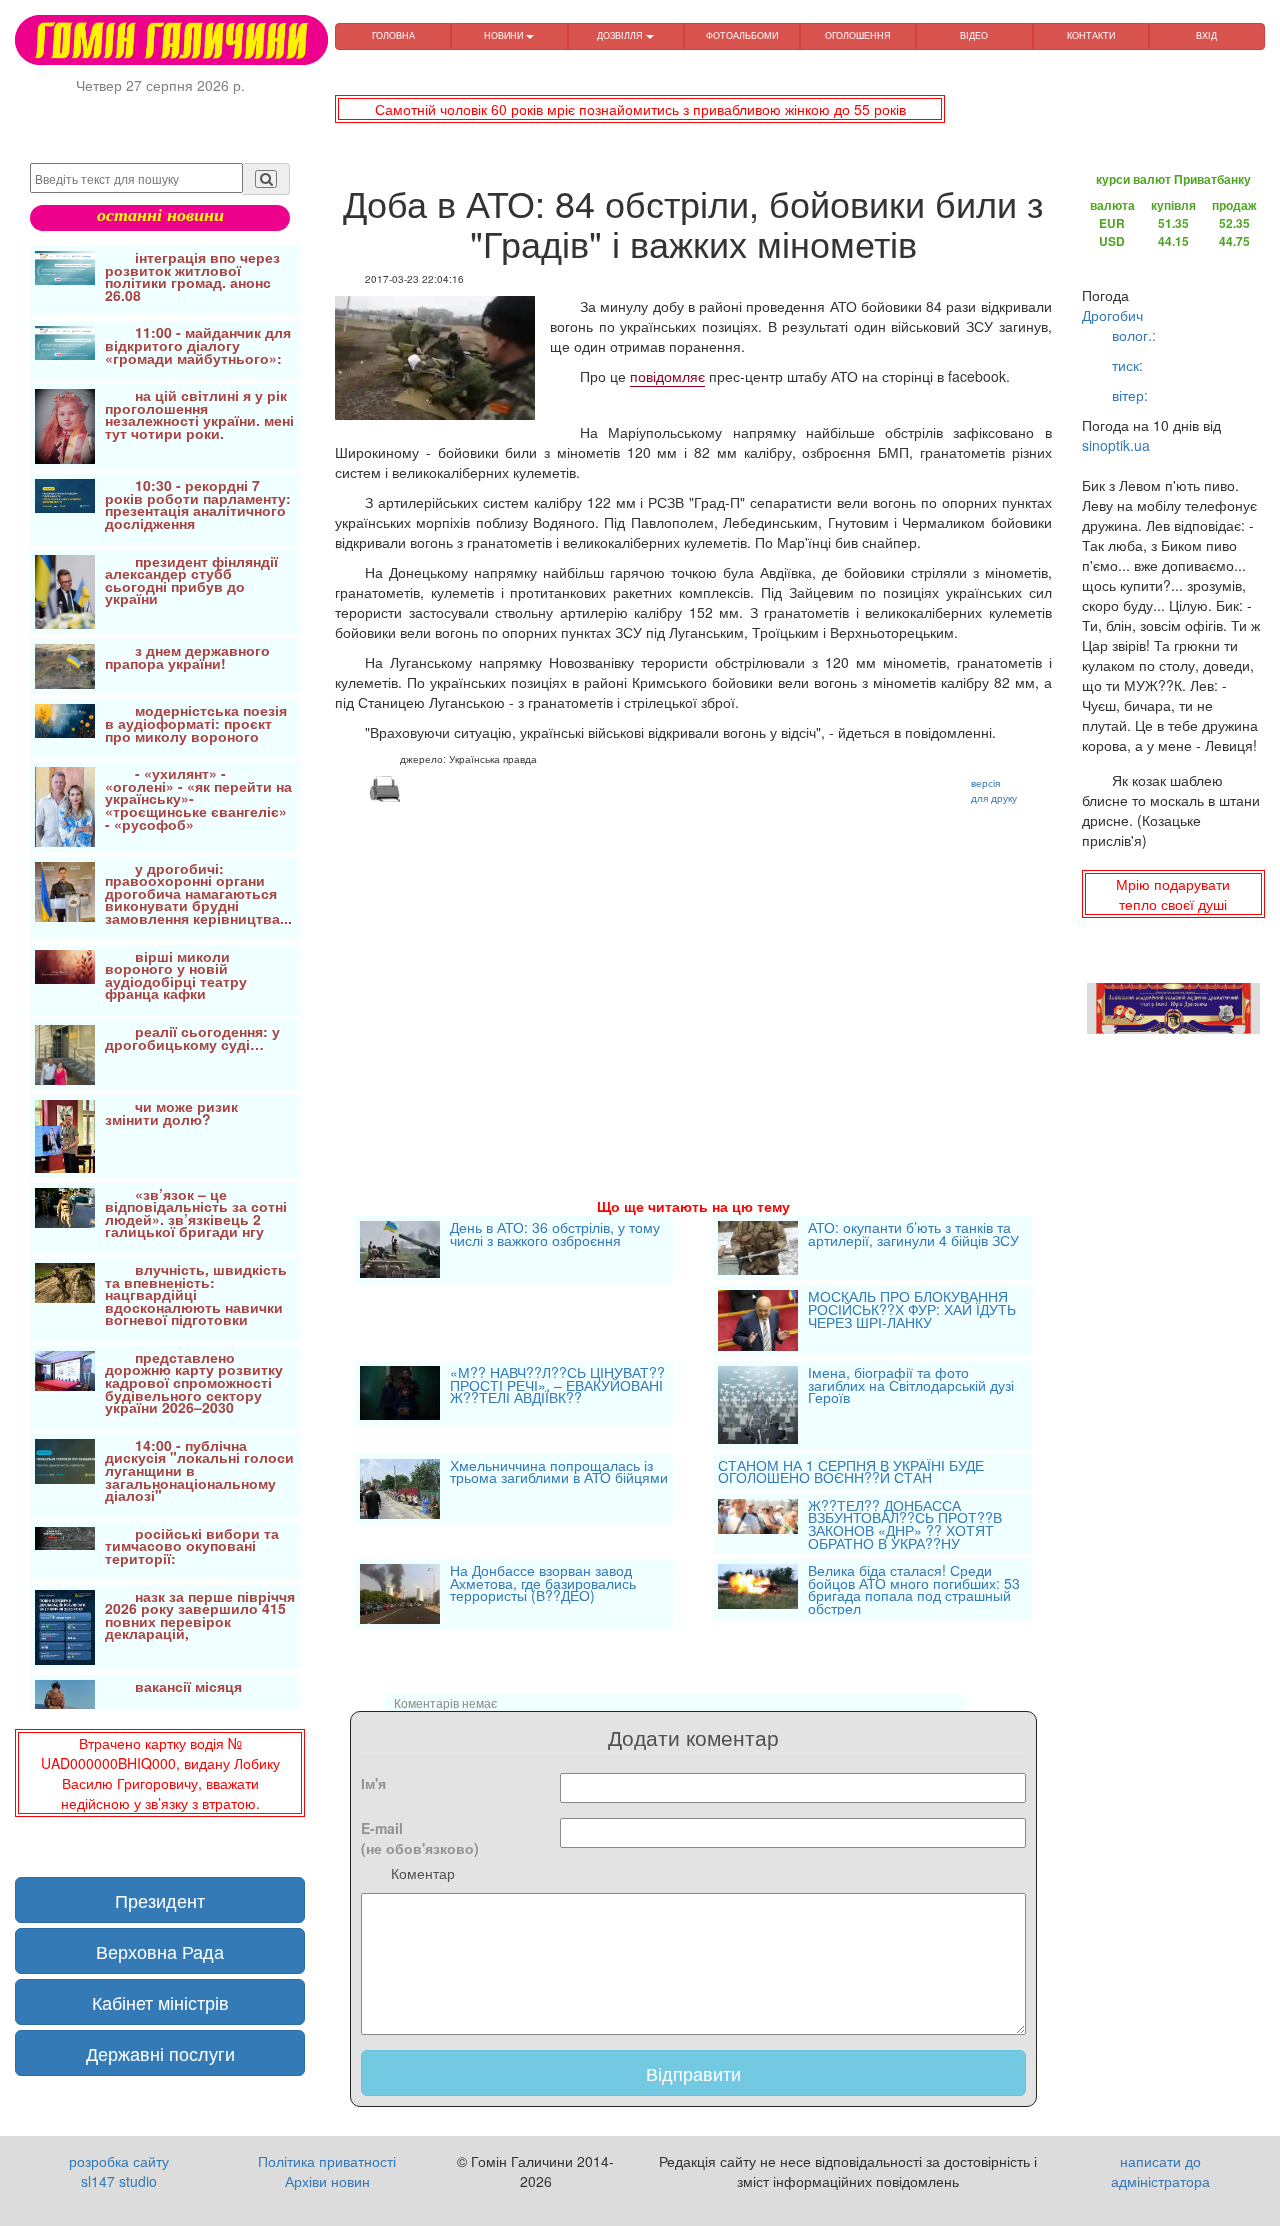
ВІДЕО (974, 35)
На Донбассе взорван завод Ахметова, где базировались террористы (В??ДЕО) (543, 1584)
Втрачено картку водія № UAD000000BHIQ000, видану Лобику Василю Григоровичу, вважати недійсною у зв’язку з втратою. (160, 1773)
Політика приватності (327, 2161)
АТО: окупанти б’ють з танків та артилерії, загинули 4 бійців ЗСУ (913, 1235)
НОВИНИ (505, 35)
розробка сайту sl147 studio (119, 2171)
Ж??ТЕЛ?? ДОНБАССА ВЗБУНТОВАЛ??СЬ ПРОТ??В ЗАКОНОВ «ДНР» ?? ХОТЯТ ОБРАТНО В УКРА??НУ (905, 1524)
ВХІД (1206, 35)
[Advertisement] (693, 976)
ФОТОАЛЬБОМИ (742, 35)
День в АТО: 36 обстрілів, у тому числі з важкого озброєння (555, 1235)
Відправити (693, 2073)
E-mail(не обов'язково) (420, 1838)
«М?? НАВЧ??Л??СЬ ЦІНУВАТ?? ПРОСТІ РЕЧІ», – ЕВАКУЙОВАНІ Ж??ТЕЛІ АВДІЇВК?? (557, 1386)
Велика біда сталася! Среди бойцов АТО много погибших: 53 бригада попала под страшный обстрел (914, 1589)
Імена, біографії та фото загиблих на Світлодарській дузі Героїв (911, 1386)
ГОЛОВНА (393, 35)
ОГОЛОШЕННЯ (858, 35)
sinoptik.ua (1116, 445)
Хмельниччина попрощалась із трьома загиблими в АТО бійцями (559, 1473)
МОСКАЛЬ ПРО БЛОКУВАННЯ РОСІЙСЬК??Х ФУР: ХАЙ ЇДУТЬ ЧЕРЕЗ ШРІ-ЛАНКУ (912, 1310)
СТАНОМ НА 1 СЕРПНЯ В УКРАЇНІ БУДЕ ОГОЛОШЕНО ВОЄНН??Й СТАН (851, 1471)
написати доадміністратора (1160, 2171)
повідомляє (667, 376)
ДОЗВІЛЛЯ (621, 35)
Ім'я (373, 1783)
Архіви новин (327, 2181)
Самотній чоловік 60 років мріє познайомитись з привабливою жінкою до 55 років (640, 109)
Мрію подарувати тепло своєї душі (1173, 894)
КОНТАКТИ (1091, 35)
